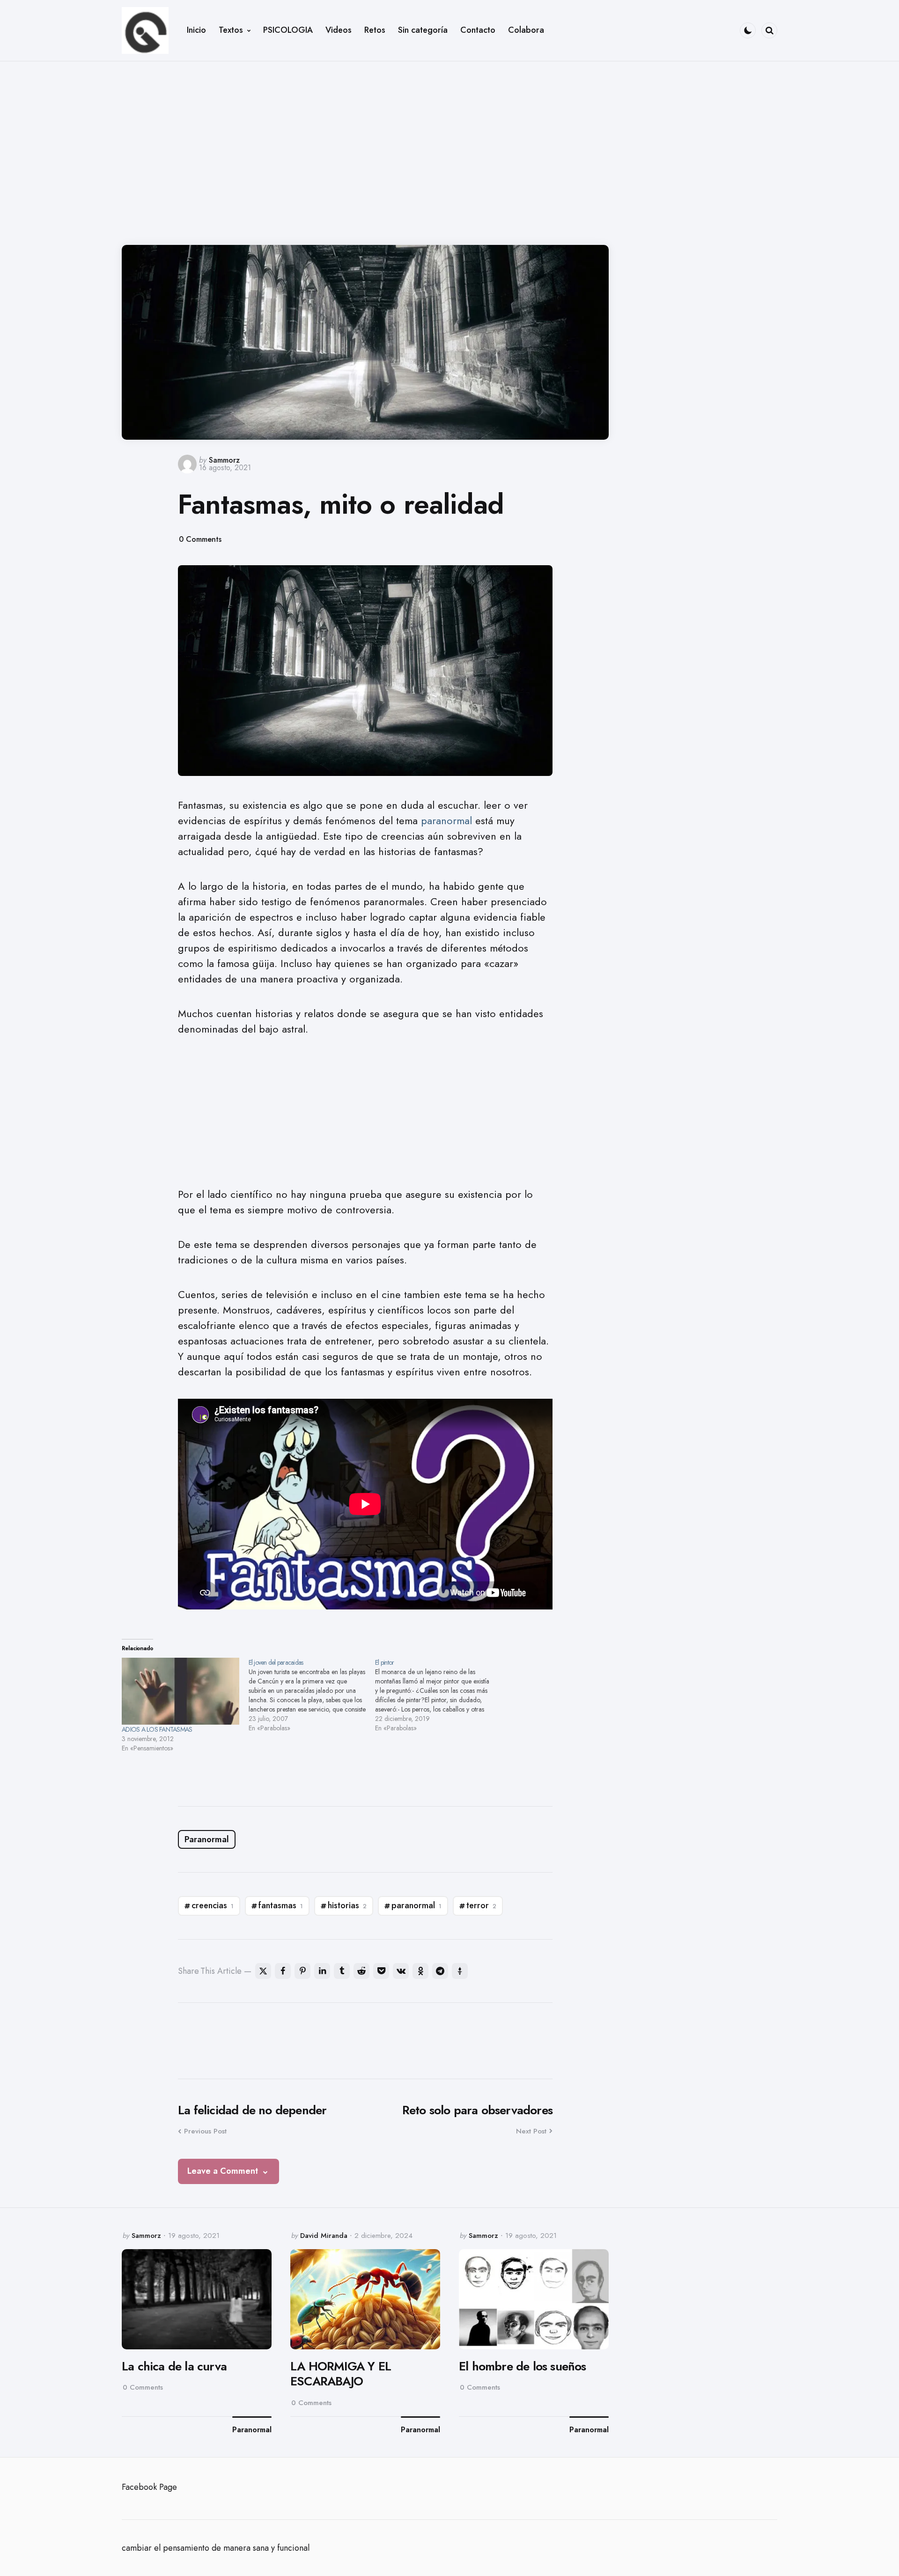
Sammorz (224, 460)
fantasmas (281, 1905)
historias (347, 1905)
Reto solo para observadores (477, 2110)
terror (481, 1905)
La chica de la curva (174, 2366)
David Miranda (324, 2236)
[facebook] (283, 1971)
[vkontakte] (401, 1971)
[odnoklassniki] (420, 1971)
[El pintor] (438, 1695)
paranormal (446, 820)
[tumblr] (342, 1971)
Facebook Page (149, 2487)
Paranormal (207, 1839)
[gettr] (460, 1971)
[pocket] (381, 1971)
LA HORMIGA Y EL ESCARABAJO (341, 2374)
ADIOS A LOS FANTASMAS (157, 1729)
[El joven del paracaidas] (312, 1695)
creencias (213, 1905)
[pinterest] (302, 1971)
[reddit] (361, 1971)
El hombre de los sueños (523, 2366)
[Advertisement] (449, 146)
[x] (263, 1971)
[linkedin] (322, 1971)
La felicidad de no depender (252, 2110)
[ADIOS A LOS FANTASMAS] (181, 1691)
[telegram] (440, 1971)
